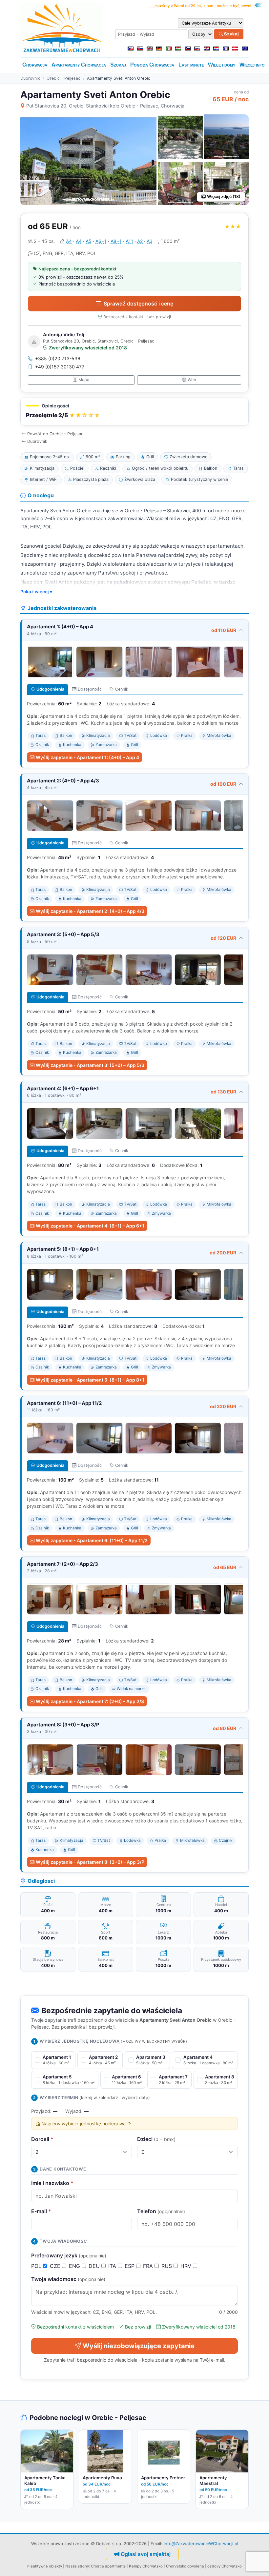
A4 (69, 241)
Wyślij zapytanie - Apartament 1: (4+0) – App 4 (87, 757)
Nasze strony (77, 2566)
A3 (150, 241)
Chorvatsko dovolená (185, 2566)
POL (37, 2266)
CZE (56, 2266)
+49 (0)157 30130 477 (60, 367)
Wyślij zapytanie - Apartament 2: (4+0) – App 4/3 (90, 911)
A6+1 (101, 241)
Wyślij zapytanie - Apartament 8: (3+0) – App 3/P (90, 1862)
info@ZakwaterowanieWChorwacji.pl (201, 2544)
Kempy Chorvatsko (146, 2566)
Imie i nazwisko (52, 2183)
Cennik (122, 689)
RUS (167, 2266)
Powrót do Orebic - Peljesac (55, 434)
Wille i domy (222, 65)
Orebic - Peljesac (63, 78)
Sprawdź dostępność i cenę (138, 304)
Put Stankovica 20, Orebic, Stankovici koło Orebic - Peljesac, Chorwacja (105, 106)
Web (192, 380)
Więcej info (252, 65)
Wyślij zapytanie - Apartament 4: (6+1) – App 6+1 (90, 1226)
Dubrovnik (30, 78)
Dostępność (90, 689)
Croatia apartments (108, 2566)
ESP (130, 2266)
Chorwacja (35, 65)
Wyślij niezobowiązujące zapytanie (139, 2346)
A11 (129, 241)
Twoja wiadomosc (68, 2279)
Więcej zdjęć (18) (224, 197)
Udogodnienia (50, 689)
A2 (140, 241)
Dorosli (42, 2139)
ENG (75, 2266)
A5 (89, 241)
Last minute (191, 65)
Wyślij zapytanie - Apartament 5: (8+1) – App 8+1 (90, 1380)
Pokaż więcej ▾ (36, 592)
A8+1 (116, 241)
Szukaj (231, 34)
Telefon (161, 2211)
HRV (187, 2266)
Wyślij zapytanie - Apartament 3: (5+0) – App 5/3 (90, 1065)
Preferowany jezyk (69, 2255)
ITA (113, 2266)
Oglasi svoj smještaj (146, 2554)
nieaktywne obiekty (45, 2566)
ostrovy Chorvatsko (225, 2566)
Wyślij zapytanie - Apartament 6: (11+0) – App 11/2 (92, 1540)
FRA (149, 2266)
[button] (134, 412)
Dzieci (156, 2139)
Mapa (84, 380)
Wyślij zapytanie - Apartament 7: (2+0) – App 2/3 (90, 1701)
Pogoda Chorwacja (152, 65)
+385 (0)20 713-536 (58, 358)
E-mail (41, 2211)
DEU (95, 2266)
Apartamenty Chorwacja (79, 65)
